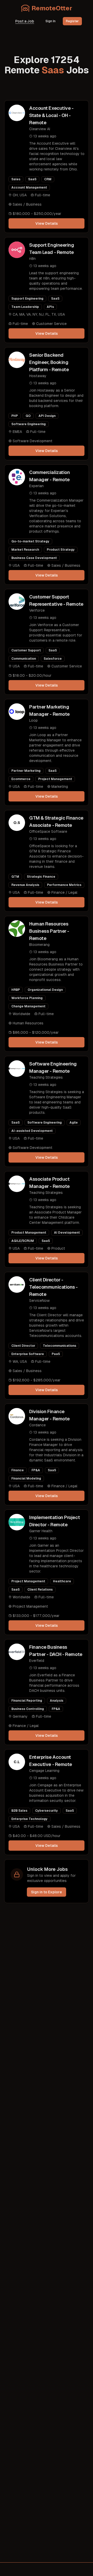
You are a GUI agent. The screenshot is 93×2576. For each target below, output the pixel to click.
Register (72, 21)
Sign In (51, 21)
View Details (47, 223)
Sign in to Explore (47, 1892)
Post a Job (25, 21)
